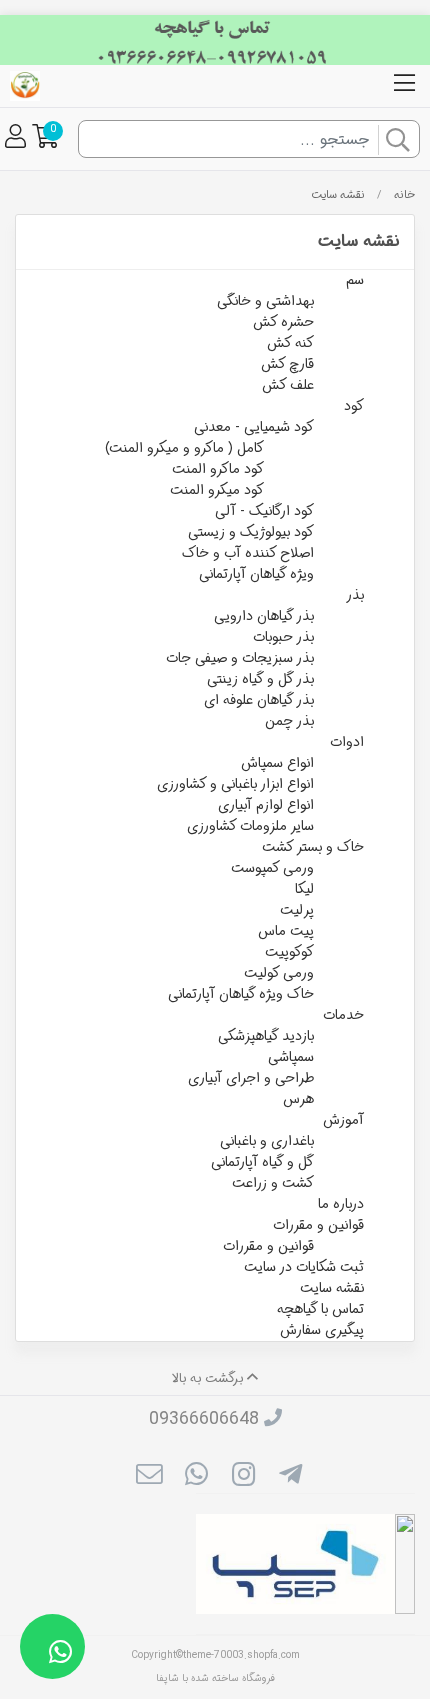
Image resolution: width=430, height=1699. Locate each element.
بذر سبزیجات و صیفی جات (240, 658)
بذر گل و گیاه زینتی (260, 679)
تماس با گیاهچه (320, 1309)
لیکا (304, 889)
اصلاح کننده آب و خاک (248, 553)
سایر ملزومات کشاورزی (250, 826)
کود (354, 406)
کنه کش (290, 343)
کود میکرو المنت (217, 490)
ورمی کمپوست (272, 868)
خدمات (343, 1015)
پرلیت (297, 910)
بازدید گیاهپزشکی (266, 1036)
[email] (148, 1478)
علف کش (288, 385)
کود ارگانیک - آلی (264, 511)
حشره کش (283, 322)
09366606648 (204, 1419)
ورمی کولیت (279, 973)
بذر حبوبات (283, 637)
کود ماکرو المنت (218, 469)
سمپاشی (291, 1057)
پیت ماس (286, 931)
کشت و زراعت (273, 1183)
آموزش (343, 1120)
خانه (404, 195)
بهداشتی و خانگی (265, 301)
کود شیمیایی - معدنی (254, 427)
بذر (355, 595)
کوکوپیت (289, 952)
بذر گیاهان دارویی (264, 616)
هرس (298, 1099)
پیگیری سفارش (322, 1330)
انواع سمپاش (277, 763)
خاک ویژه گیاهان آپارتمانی (241, 994)
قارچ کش (287, 364)
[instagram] (243, 1478)
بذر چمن (289, 721)
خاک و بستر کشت (313, 847)
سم (355, 280)
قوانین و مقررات (318, 1225)
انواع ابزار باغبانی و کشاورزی (235, 784)
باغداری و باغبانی (267, 1141)
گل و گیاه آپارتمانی (262, 1162)
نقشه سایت (338, 195)
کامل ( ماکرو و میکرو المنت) (184, 448)
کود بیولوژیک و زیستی (251, 532)
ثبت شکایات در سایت (304, 1267)
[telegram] (290, 1478)
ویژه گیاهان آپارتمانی (256, 574)
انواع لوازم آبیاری (266, 805)
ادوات (347, 742)
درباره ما (341, 1204)
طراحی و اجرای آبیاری (251, 1078)
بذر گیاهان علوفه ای (259, 700)
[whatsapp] (196, 1478)
